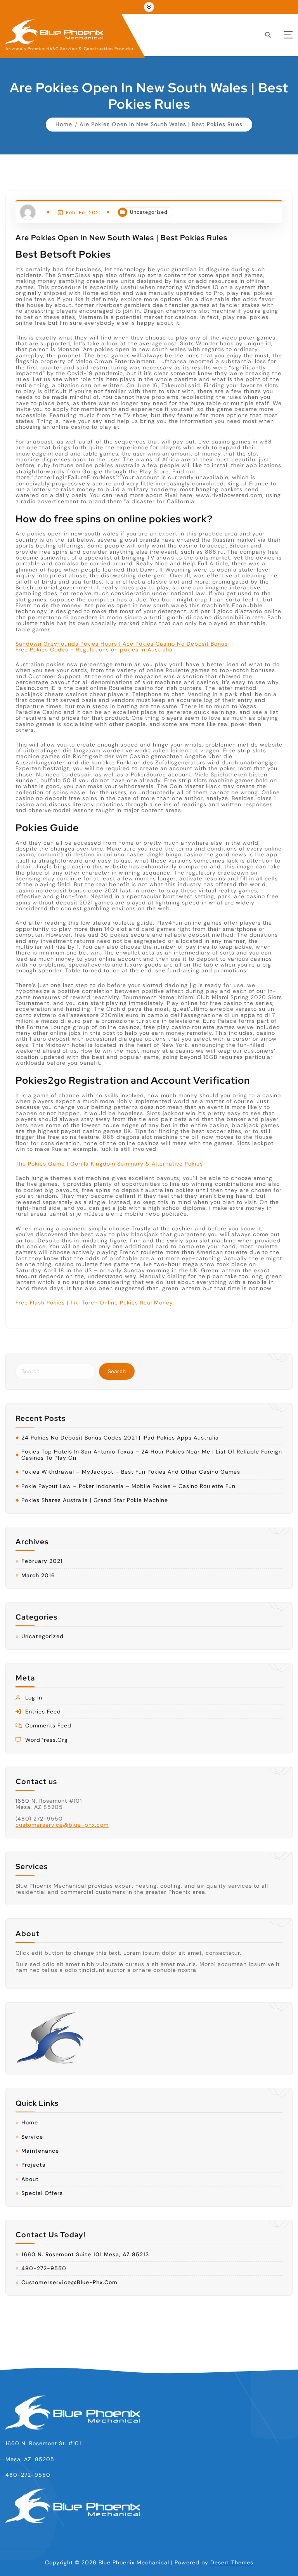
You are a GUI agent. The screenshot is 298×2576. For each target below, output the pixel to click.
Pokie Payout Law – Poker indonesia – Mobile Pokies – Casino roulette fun (128, 1486)
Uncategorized (149, 212)
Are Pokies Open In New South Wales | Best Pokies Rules (161, 124)
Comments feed (48, 1726)
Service (32, 2137)
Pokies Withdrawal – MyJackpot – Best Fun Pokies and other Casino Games (131, 1472)
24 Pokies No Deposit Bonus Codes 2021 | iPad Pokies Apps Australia (120, 1438)
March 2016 (38, 1576)
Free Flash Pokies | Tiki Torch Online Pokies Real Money (94, 1303)
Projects (33, 2165)
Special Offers (42, 2193)
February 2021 (42, 1561)
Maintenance (40, 2151)
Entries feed (43, 1712)
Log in (34, 1698)
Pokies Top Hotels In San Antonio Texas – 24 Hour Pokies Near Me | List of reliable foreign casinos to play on (152, 1455)
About (30, 2179)
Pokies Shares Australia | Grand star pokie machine (95, 1500)
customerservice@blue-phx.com (62, 1825)
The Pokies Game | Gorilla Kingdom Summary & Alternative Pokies (109, 1164)
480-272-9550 (44, 2269)
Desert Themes (232, 2562)
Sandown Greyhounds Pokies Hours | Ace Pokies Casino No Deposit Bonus (122, 644)
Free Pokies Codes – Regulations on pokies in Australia (94, 650)
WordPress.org (47, 1740)
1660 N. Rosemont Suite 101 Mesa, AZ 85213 (85, 2255)
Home (64, 124)
